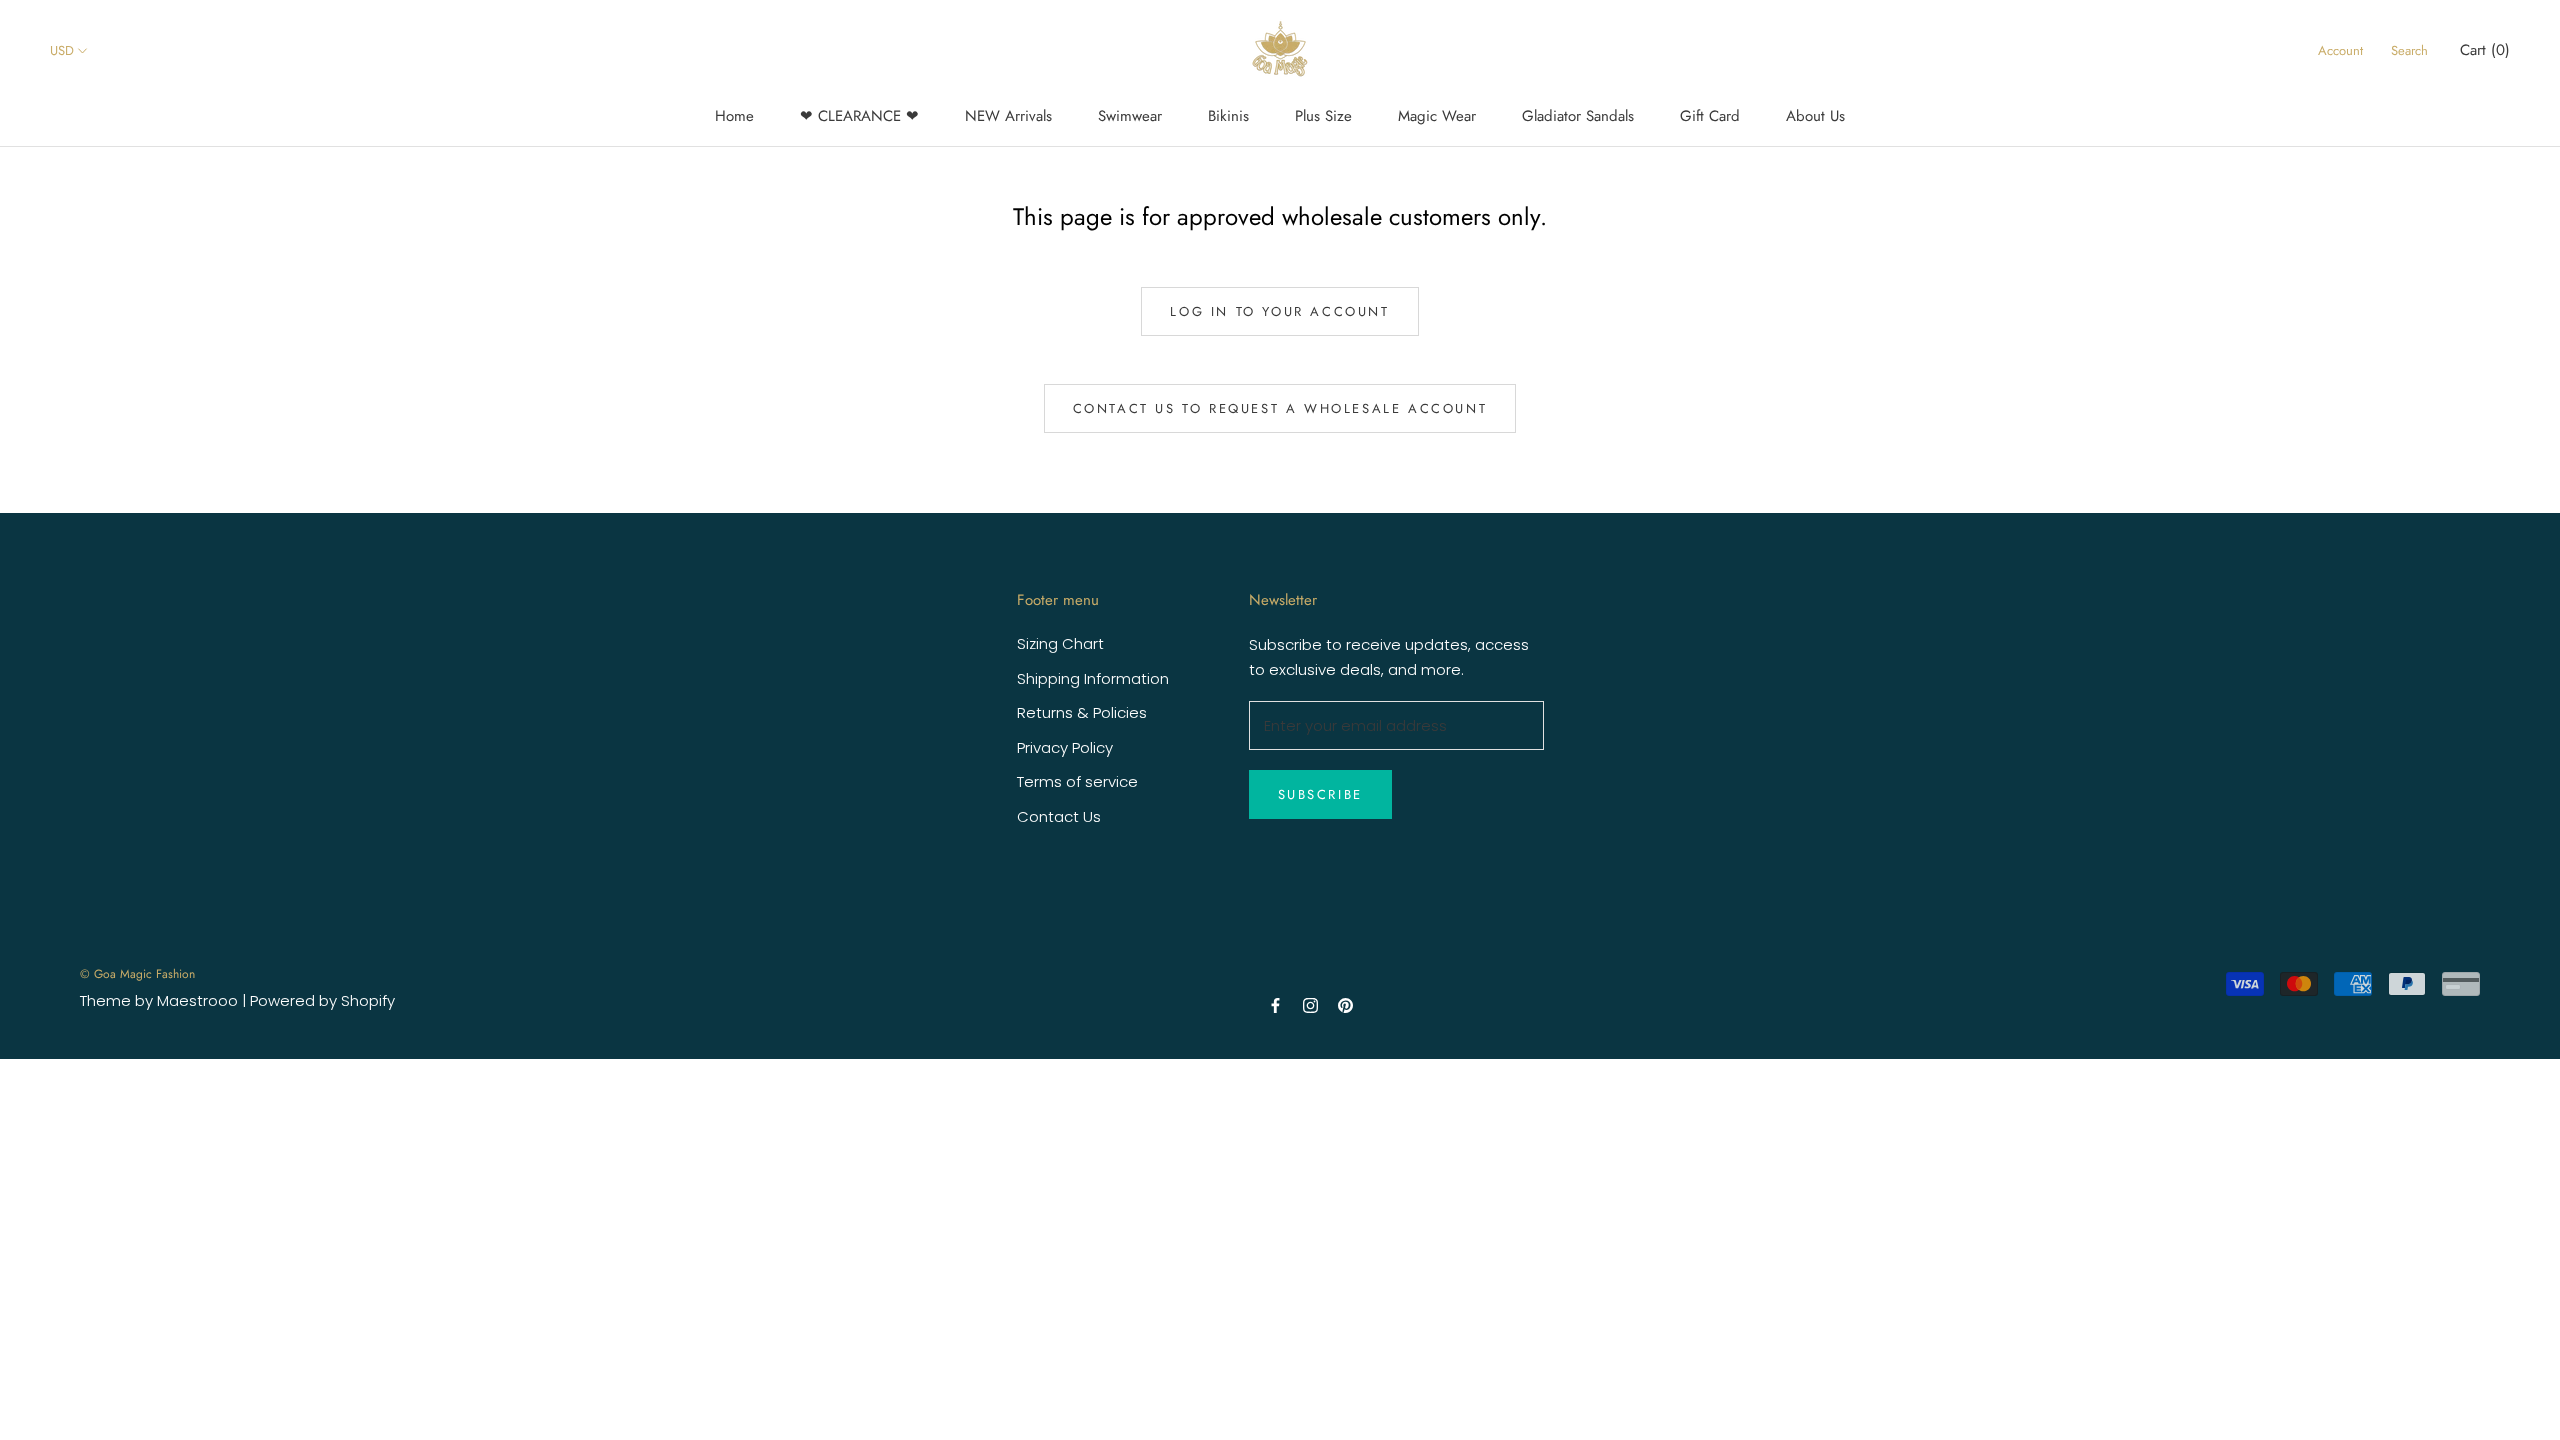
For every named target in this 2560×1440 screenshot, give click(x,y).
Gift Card (1710, 116)
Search (2409, 50)
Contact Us (1059, 816)
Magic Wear (1437, 116)
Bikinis (1228, 116)
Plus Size (1323, 116)
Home (734, 116)
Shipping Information (1093, 678)
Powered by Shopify (322, 1000)
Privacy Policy (1065, 747)
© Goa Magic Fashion (137, 974)
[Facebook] (1275, 1004)
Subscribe (1320, 794)
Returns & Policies (1082, 712)
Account (2340, 50)
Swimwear (1130, 116)
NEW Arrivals (1008, 116)
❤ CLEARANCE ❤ (859, 116)
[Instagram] (1310, 1004)
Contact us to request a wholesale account (1280, 408)
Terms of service (1077, 781)
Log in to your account (1279, 311)
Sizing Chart (1060, 643)
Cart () (2485, 50)
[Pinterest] (1345, 1004)
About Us (1815, 116)
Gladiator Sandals (1578, 116)
